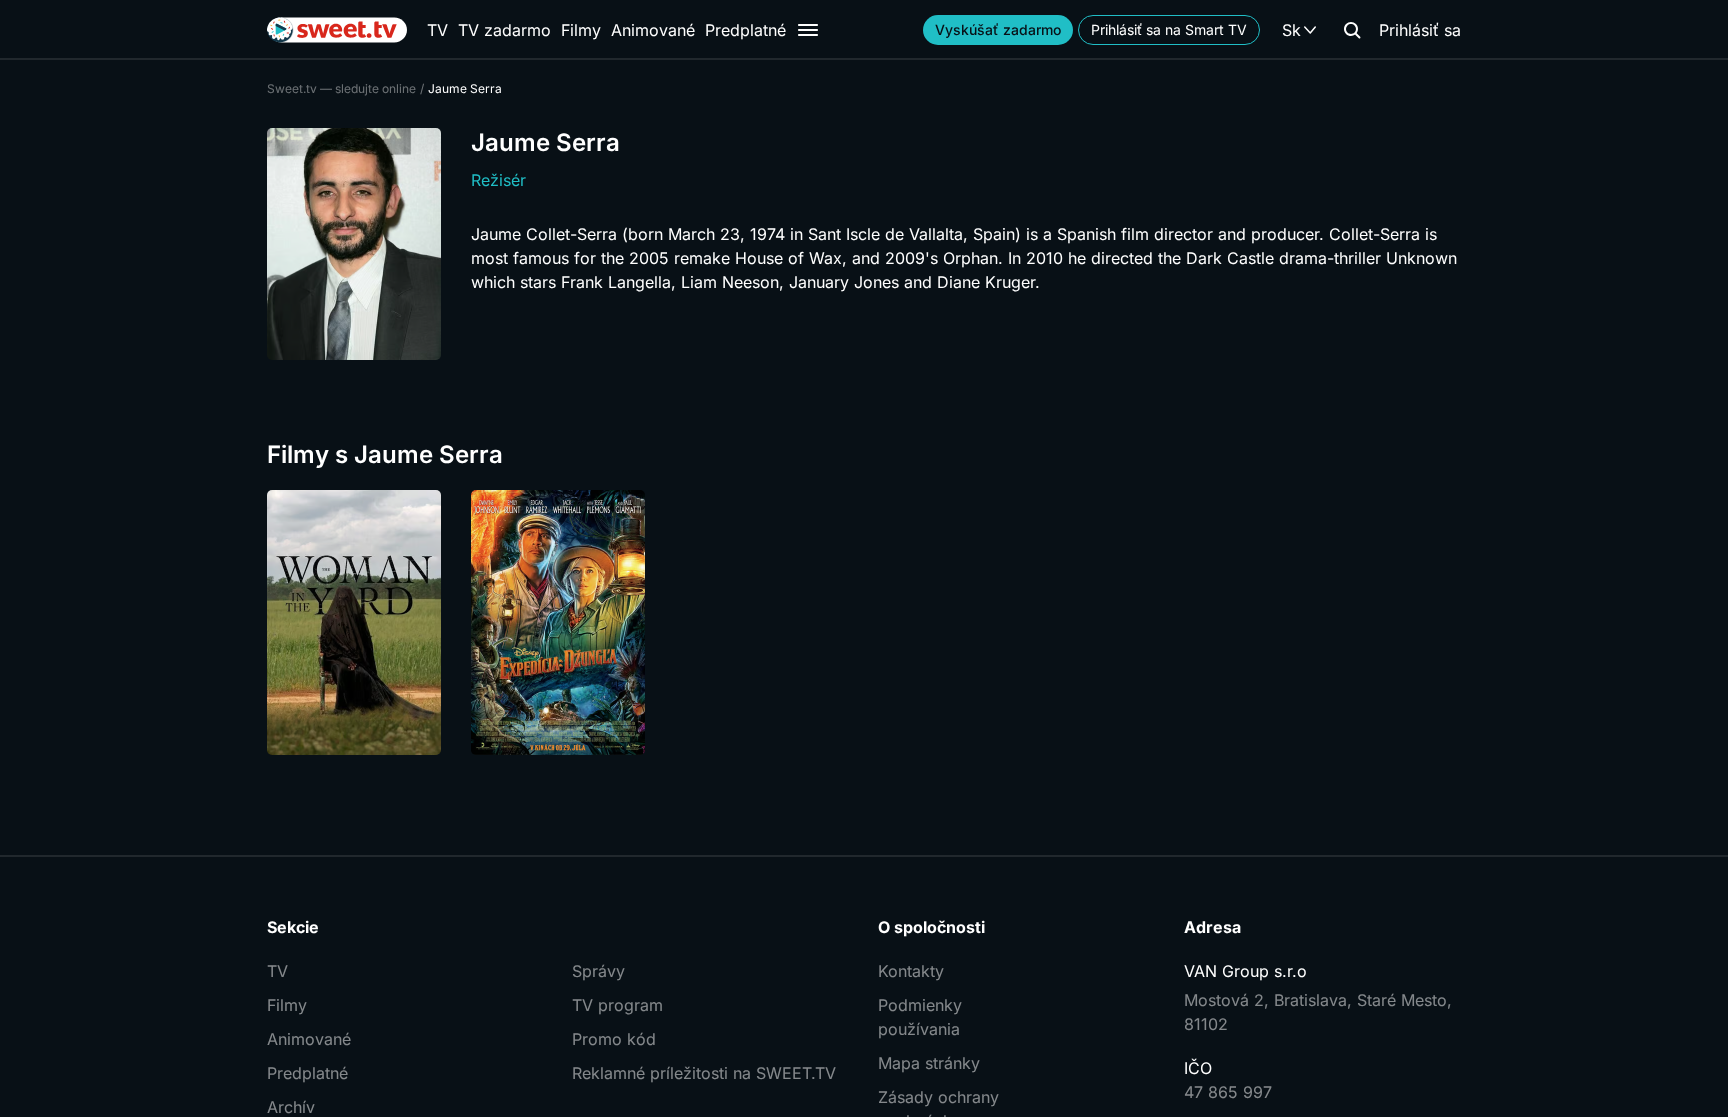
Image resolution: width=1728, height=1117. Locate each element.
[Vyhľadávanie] (1352, 30)
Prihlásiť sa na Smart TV (1169, 29)
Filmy (581, 30)
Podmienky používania (920, 1017)
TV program (617, 1005)
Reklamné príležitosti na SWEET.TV (704, 1073)
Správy (598, 971)
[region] (864, 622)
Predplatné (745, 30)
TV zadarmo (504, 30)
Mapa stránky (929, 1063)
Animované (653, 30)
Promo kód (614, 1039)
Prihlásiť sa (1420, 30)
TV (437, 30)
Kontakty (911, 971)
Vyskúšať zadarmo (998, 29)
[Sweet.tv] (337, 30)
